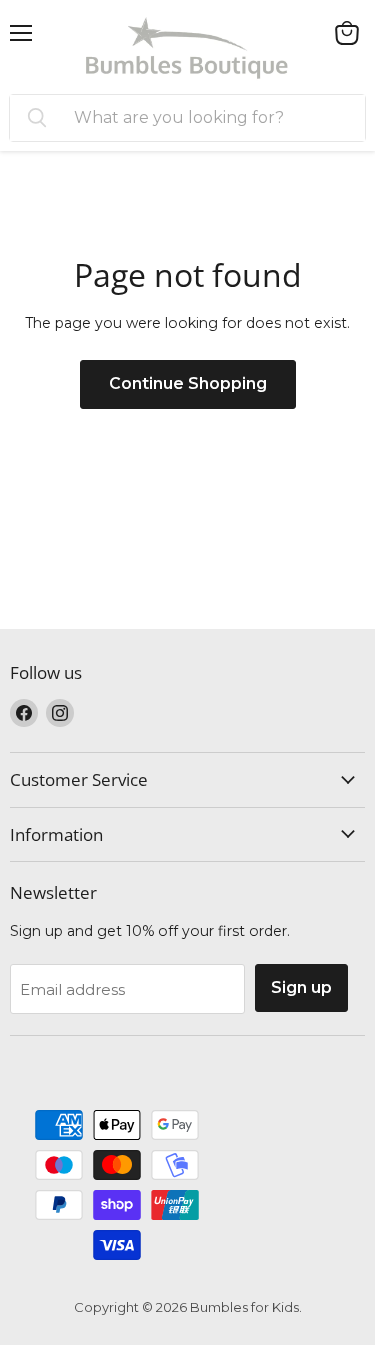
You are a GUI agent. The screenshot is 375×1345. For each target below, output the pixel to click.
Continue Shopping (188, 383)
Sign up (301, 987)
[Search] (37, 118)
